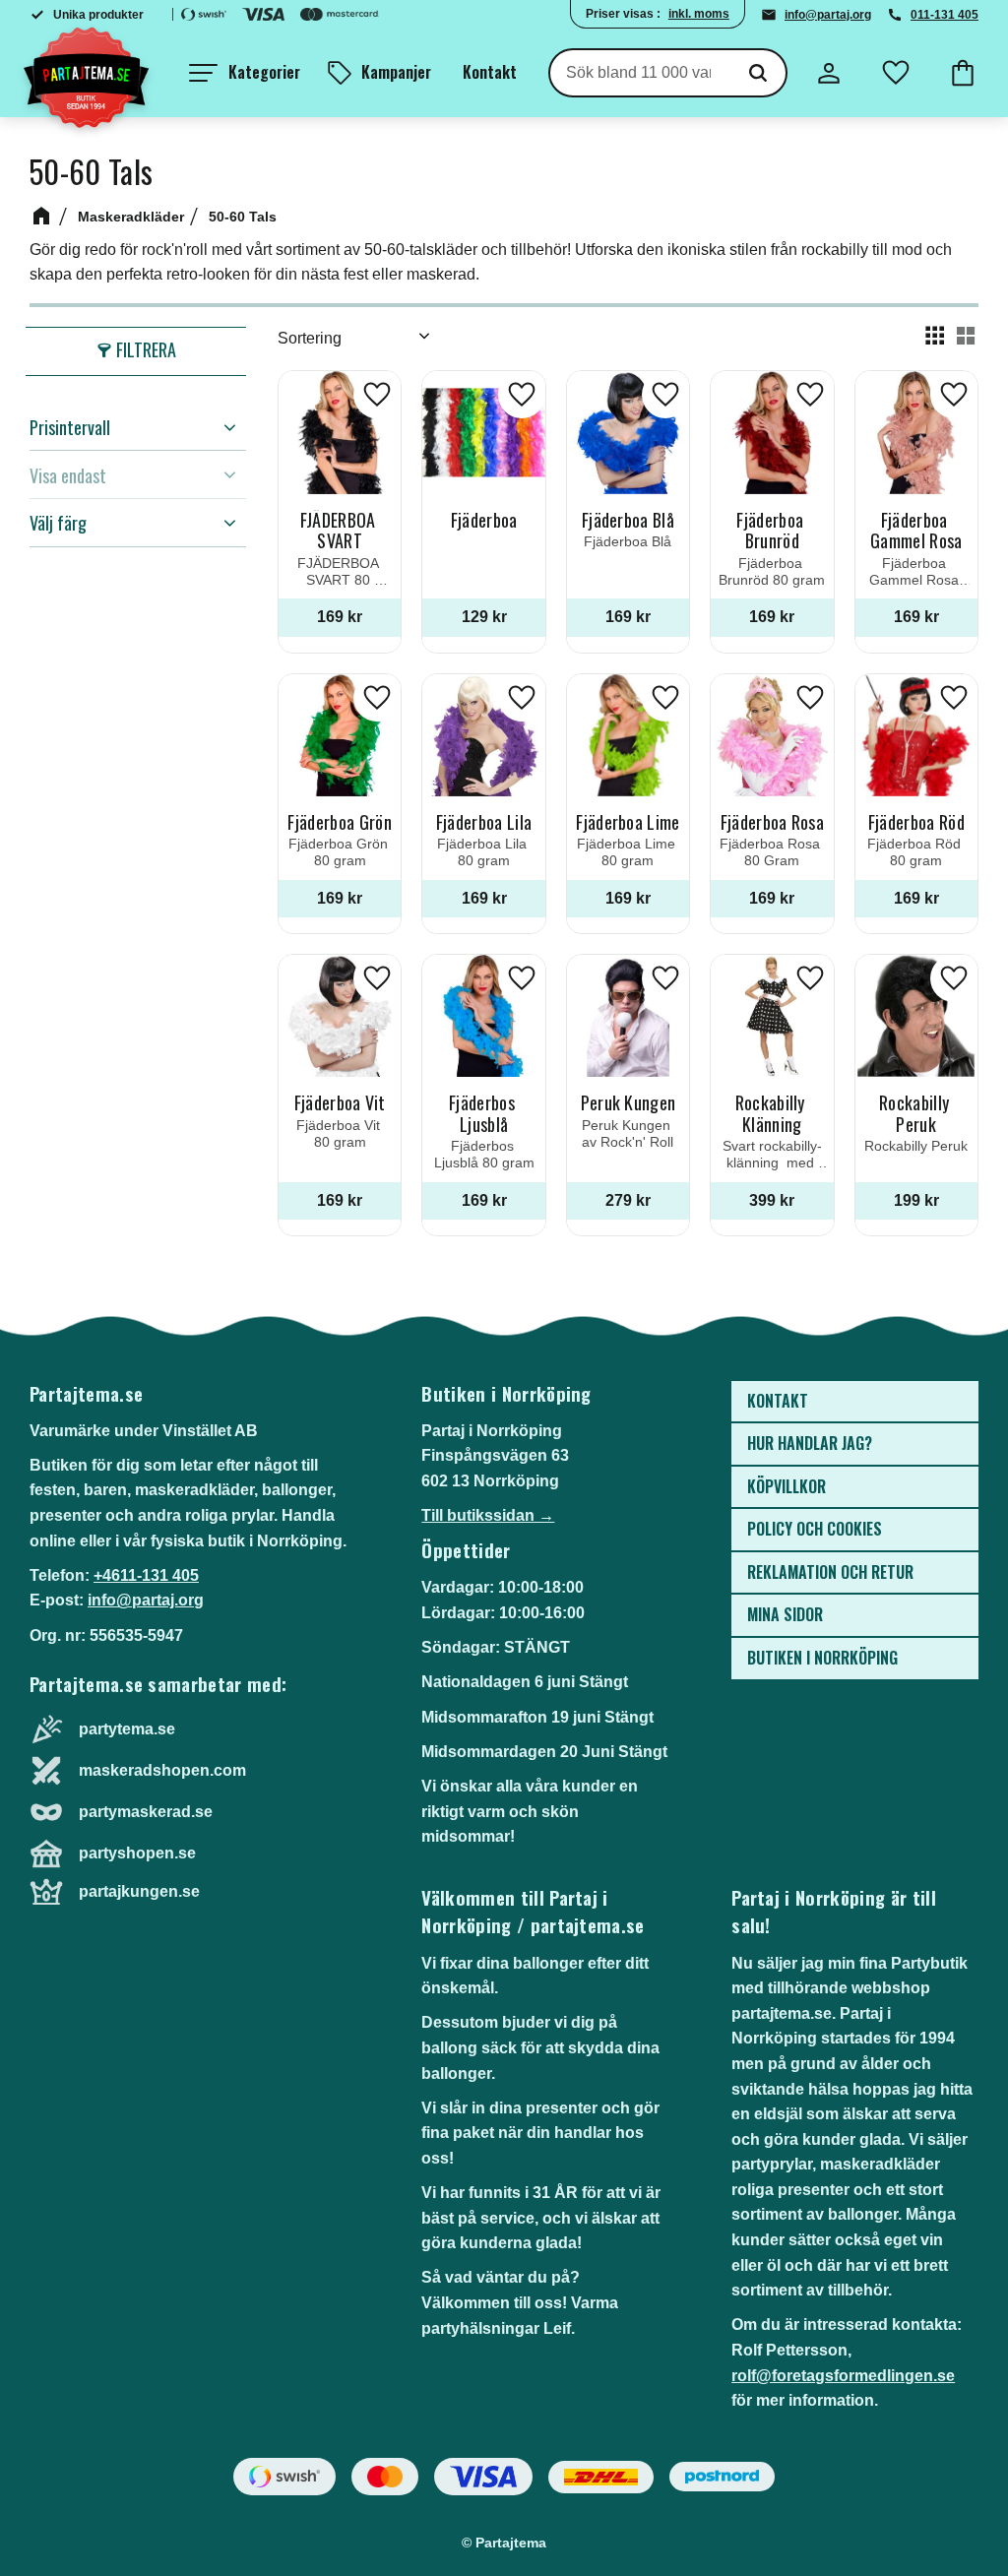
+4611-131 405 (146, 1575)
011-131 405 (945, 15)
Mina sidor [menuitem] (785, 1614)
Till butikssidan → (488, 1515)
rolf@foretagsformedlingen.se (843, 2376)
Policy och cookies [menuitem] (815, 1529)
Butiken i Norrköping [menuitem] (822, 1658)
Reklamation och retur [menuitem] (830, 1572)
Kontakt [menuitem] (490, 72)
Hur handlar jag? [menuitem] (810, 1443)
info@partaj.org (828, 15)
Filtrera (146, 349)
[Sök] (758, 73)
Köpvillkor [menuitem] (787, 1486)
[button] (245, 73)
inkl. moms (699, 14)
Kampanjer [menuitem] (396, 72)
